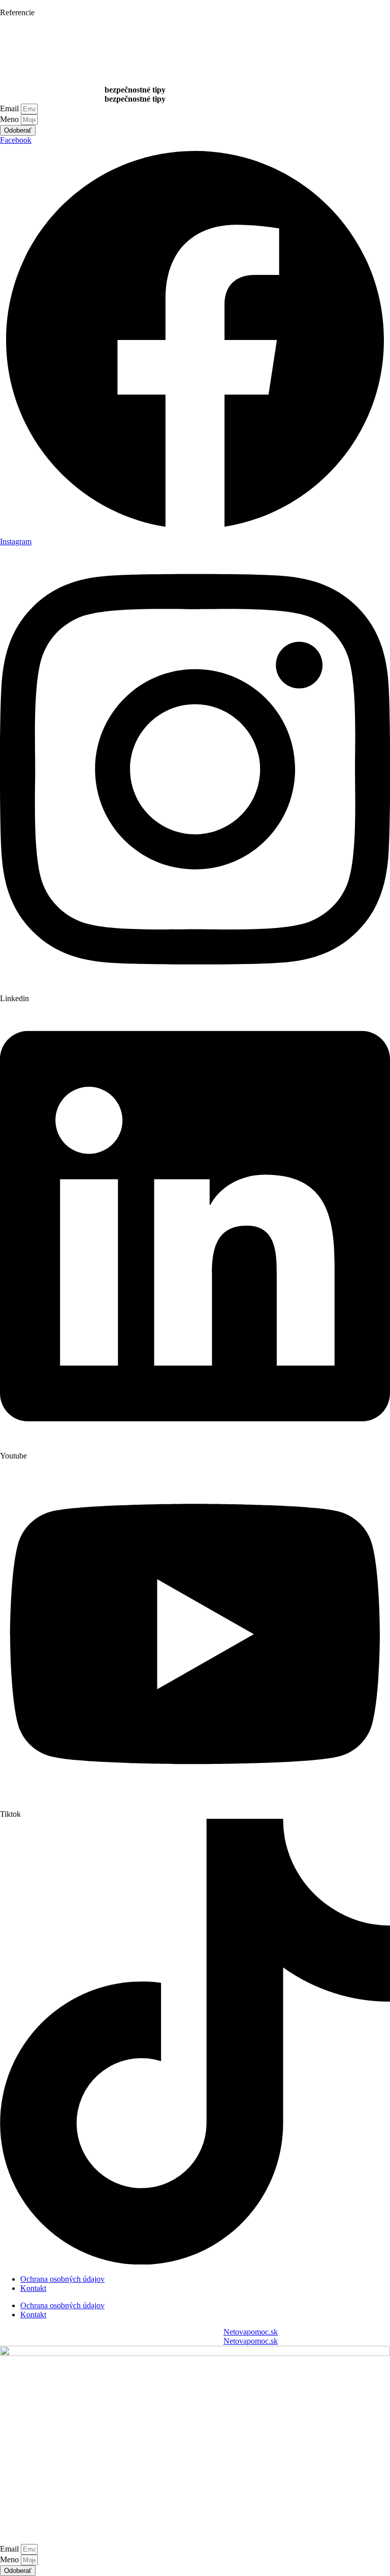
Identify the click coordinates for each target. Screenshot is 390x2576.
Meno (10, 119)
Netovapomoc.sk (251, 2332)
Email (10, 108)
